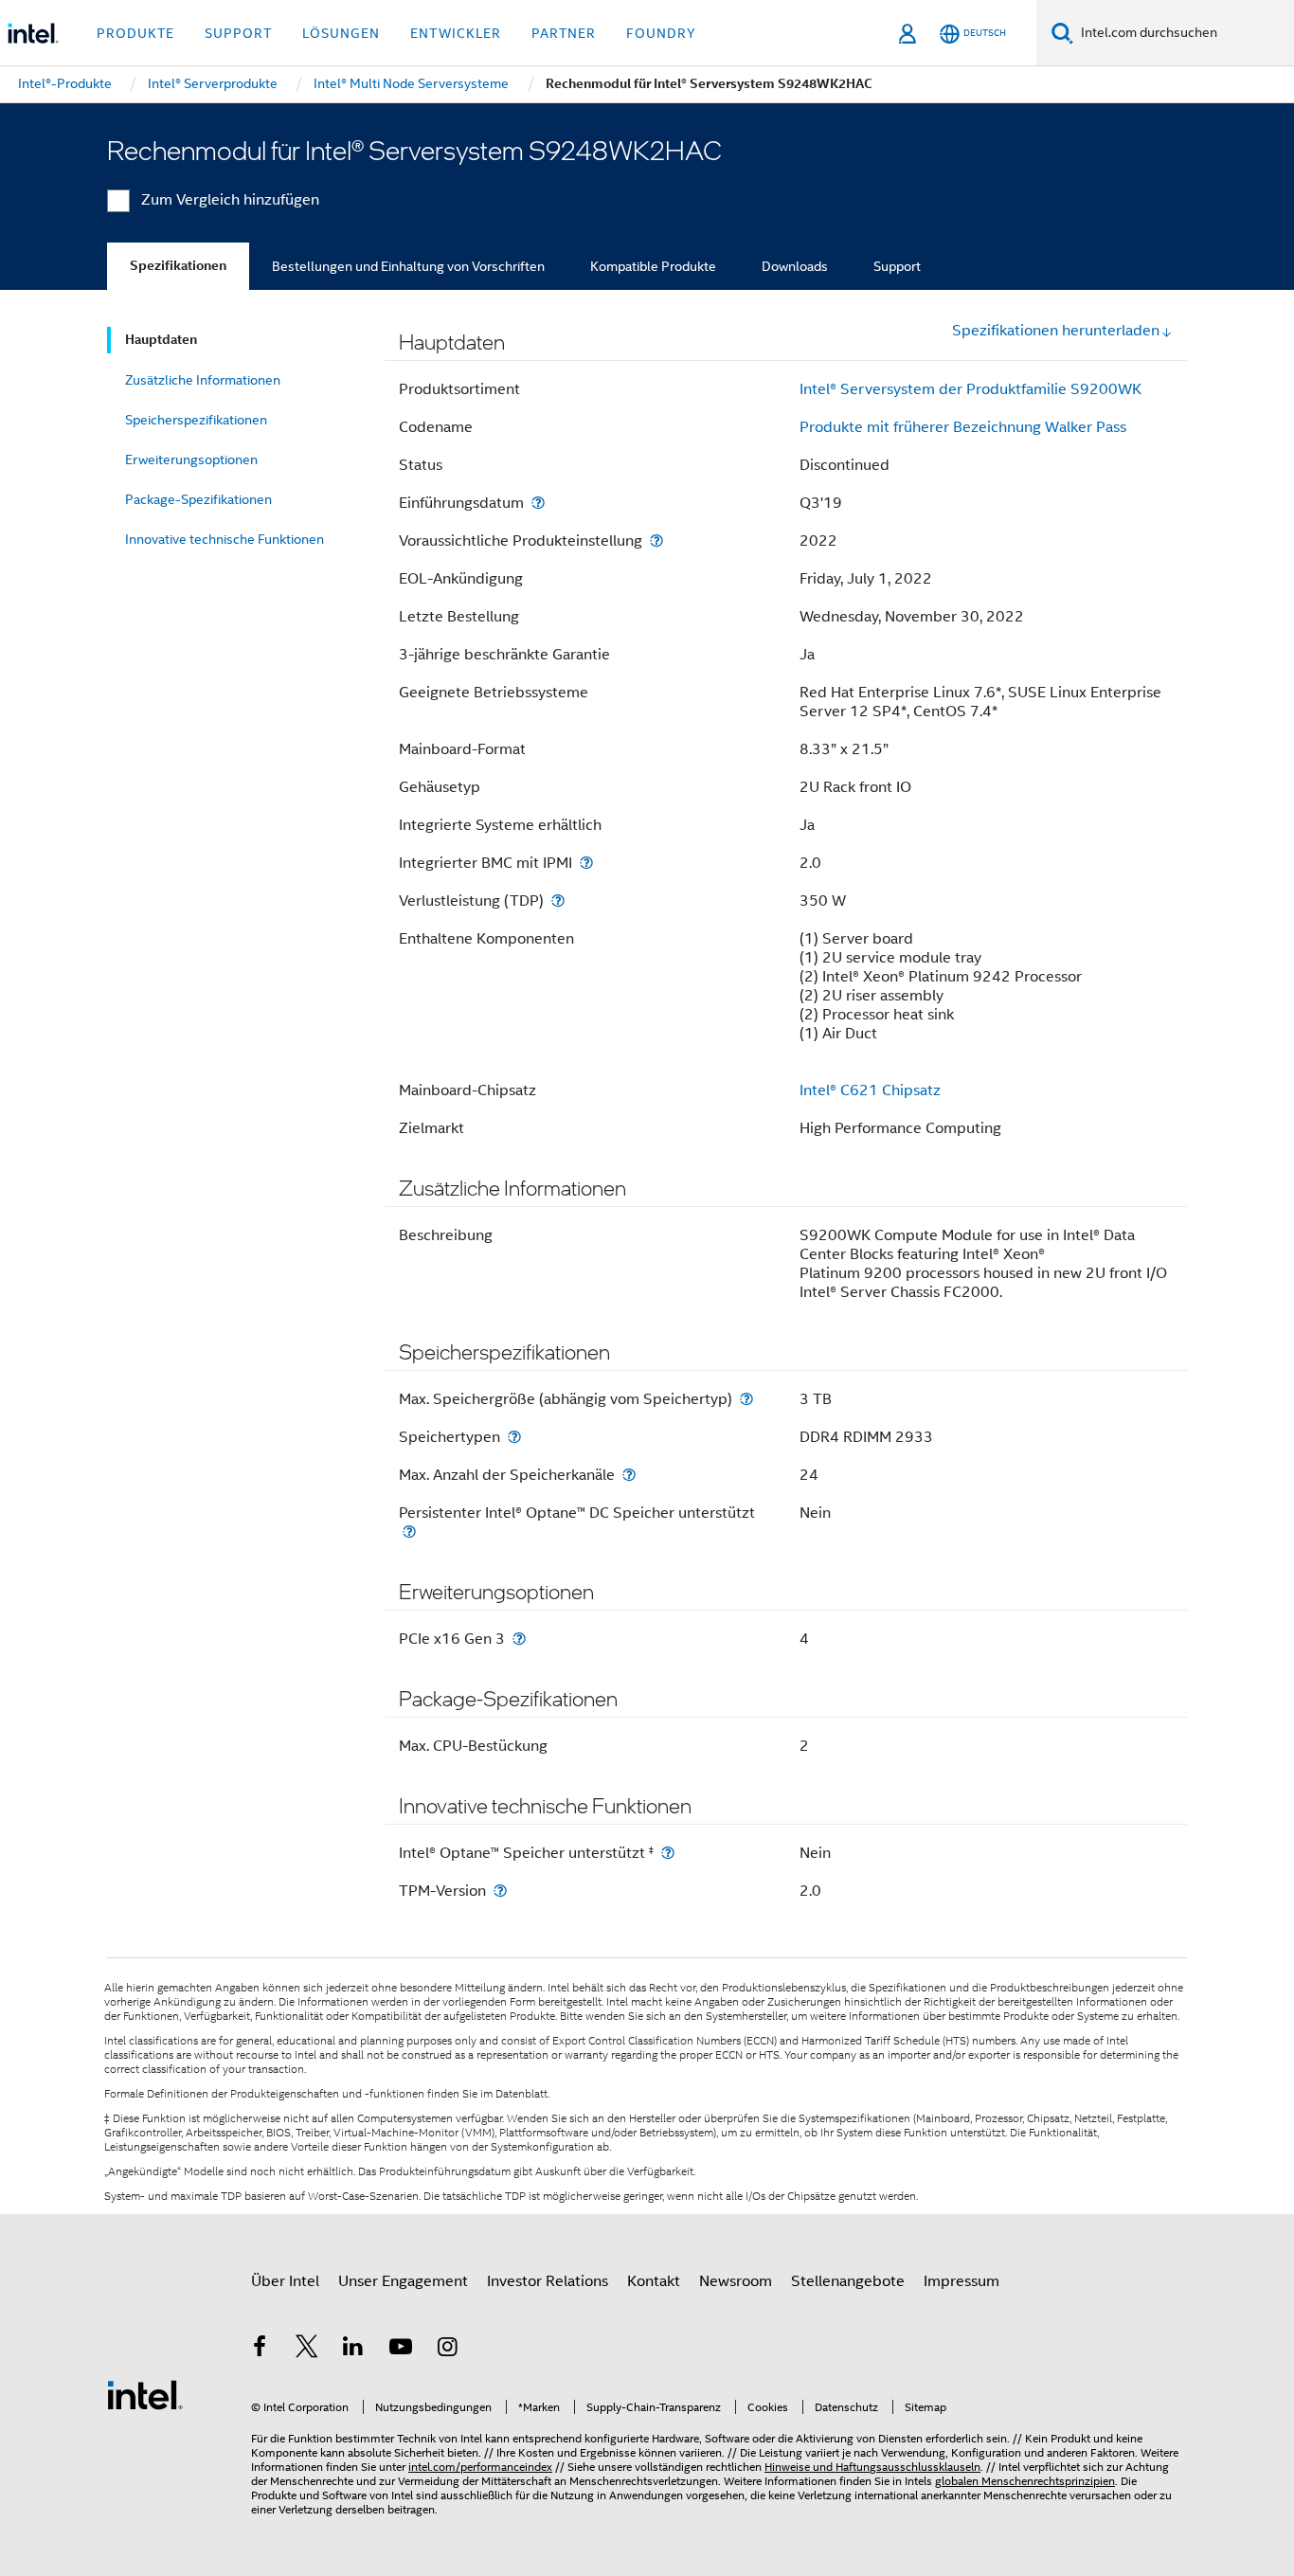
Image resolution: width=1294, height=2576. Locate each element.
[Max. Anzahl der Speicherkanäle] (629, 1475)
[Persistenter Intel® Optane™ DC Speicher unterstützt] (409, 1531)
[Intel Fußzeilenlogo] (145, 2394)
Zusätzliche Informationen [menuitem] (203, 380)
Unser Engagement (403, 2281)
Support (897, 266)
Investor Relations (548, 2281)
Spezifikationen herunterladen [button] (1056, 331)
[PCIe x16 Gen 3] (519, 1639)
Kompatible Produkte (653, 266)
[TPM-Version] (500, 1891)
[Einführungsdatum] (538, 503)
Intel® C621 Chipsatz (870, 1090)
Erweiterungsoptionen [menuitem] (191, 459)
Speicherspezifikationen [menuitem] (196, 420)
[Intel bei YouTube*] (401, 2350)
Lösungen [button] (341, 33)
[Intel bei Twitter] (307, 2350)
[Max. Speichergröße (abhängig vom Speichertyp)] (746, 1399)
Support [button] (238, 33)
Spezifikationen (178, 266)
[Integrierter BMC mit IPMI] (586, 863)
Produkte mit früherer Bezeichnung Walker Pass (963, 427)
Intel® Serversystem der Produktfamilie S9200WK (970, 389)
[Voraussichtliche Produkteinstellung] (656, 540)
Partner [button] (564, 33)
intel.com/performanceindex (480, 2467)
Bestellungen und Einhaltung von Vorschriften (408, 266)
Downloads (795, 266)
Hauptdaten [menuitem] (161, 340)
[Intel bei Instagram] (447, 2350)
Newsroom (736, 2281)
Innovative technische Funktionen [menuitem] (225, 539)
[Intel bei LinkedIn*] (353, 2350)
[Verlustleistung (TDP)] (558, 901)
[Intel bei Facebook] (260, 2350)
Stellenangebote (848, 2281)
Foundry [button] (661, 33)
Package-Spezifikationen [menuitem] (198, 499)
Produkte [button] (135, 33)
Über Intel (285, 2281)
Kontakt (654, 2281)
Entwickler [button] (456, 33)
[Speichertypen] (514, 1437)
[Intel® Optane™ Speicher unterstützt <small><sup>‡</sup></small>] (668, 1853)
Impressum (962, 2281)
